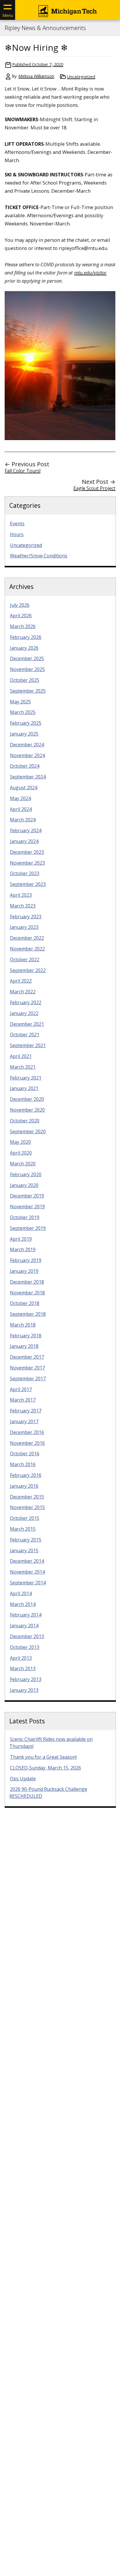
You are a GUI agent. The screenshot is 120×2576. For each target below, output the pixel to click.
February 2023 (26, 917)
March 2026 (23, 626)
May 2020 (20, 1142)
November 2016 (27, 1443)
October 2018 (25, 1303)
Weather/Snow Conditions (39, 556)
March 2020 (23, 1164)
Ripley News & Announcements (45, 28)
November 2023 (27, 863)
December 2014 (27, 1561)
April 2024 (21, 809)
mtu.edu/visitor (90, 273)
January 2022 (24, 1013)
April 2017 (21, 1389)
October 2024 (25, 766)
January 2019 (24, 1271)
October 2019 (25, 1217)
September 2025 (28, 691)
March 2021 (23, 1067)
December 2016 (27, 1432)
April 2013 (21, 1658)
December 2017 (27, 1357)
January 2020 (24, 1185)
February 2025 (26, 723)
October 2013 (25, 1647)
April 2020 (21, 1153)
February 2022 (26, 1002)
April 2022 (21, 981)
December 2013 (27, 1636)
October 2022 (25, 960)
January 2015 (24, 1551)
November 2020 (27, 1110)
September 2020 (28, 1131)
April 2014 (21, 1593)
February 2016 (26, 1475)
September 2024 (28, 777)
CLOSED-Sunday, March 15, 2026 (45, 1768)
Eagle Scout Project (94, 488)
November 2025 (27, 669)
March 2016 (23, 1464)
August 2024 (24, 788)
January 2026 (24, 648)
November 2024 (27, 755)
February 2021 (26, 1078)
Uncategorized (81, 77)
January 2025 (24, 734)
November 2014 (27, 1572)
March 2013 (23, 1668)
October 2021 (25, 1035)
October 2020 (25, 1121)
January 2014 (24, 1626)
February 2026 (26, 637)
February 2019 (26, 1260)
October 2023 (25, 873)
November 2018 (27, 1293)
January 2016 (24, 1486)
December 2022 (27, 938)
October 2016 (25, 1454)
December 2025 (27, 658)
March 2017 (23, 1400)
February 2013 (26, 1679)
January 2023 (24, 927)
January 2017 (24, 1421)
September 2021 (28, 1045)
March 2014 (23, 1604)
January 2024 (24, 841)
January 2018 (24, 1346)
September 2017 (28, 1379)
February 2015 (26, 1540)
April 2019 (21, 1239)
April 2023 (21, 895)
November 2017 (27, 1368)
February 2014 (26, 1615)
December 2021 (27, 1024)
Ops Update (23, 1779)
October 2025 (25, 680)
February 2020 (26, 1174)
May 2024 (20, 798)
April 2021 (21, 1056)
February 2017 (26, 1411)
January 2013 (24, 1690)
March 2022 (23, 992)
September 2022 (28, 970)
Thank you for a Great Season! (43, 1757)
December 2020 (27, 1099)
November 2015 (27, 1507)
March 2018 (23, 1325)
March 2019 (23, 1249)
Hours (17, 534)
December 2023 (27, 852)
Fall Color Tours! (23, 471)
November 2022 (27, 949)
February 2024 (26, 830)
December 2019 (27, 1196)
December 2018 (27, 1282)
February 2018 (26, 1336)
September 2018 (28, 1314)
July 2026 (20, 605)
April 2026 (21, 616)
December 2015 (27, 1497)
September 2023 (28, 884)
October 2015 (25, 1518)
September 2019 (28, 1228)
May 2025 (20, 702)
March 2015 (23, 1529)
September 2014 (28, 1583)
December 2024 (27, 745)
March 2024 (23, 820)
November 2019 (27, 1207)
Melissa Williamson (36, 76)
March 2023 (23, 906)
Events (17, 524)
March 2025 (23, 712)
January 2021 (24, 1088)
